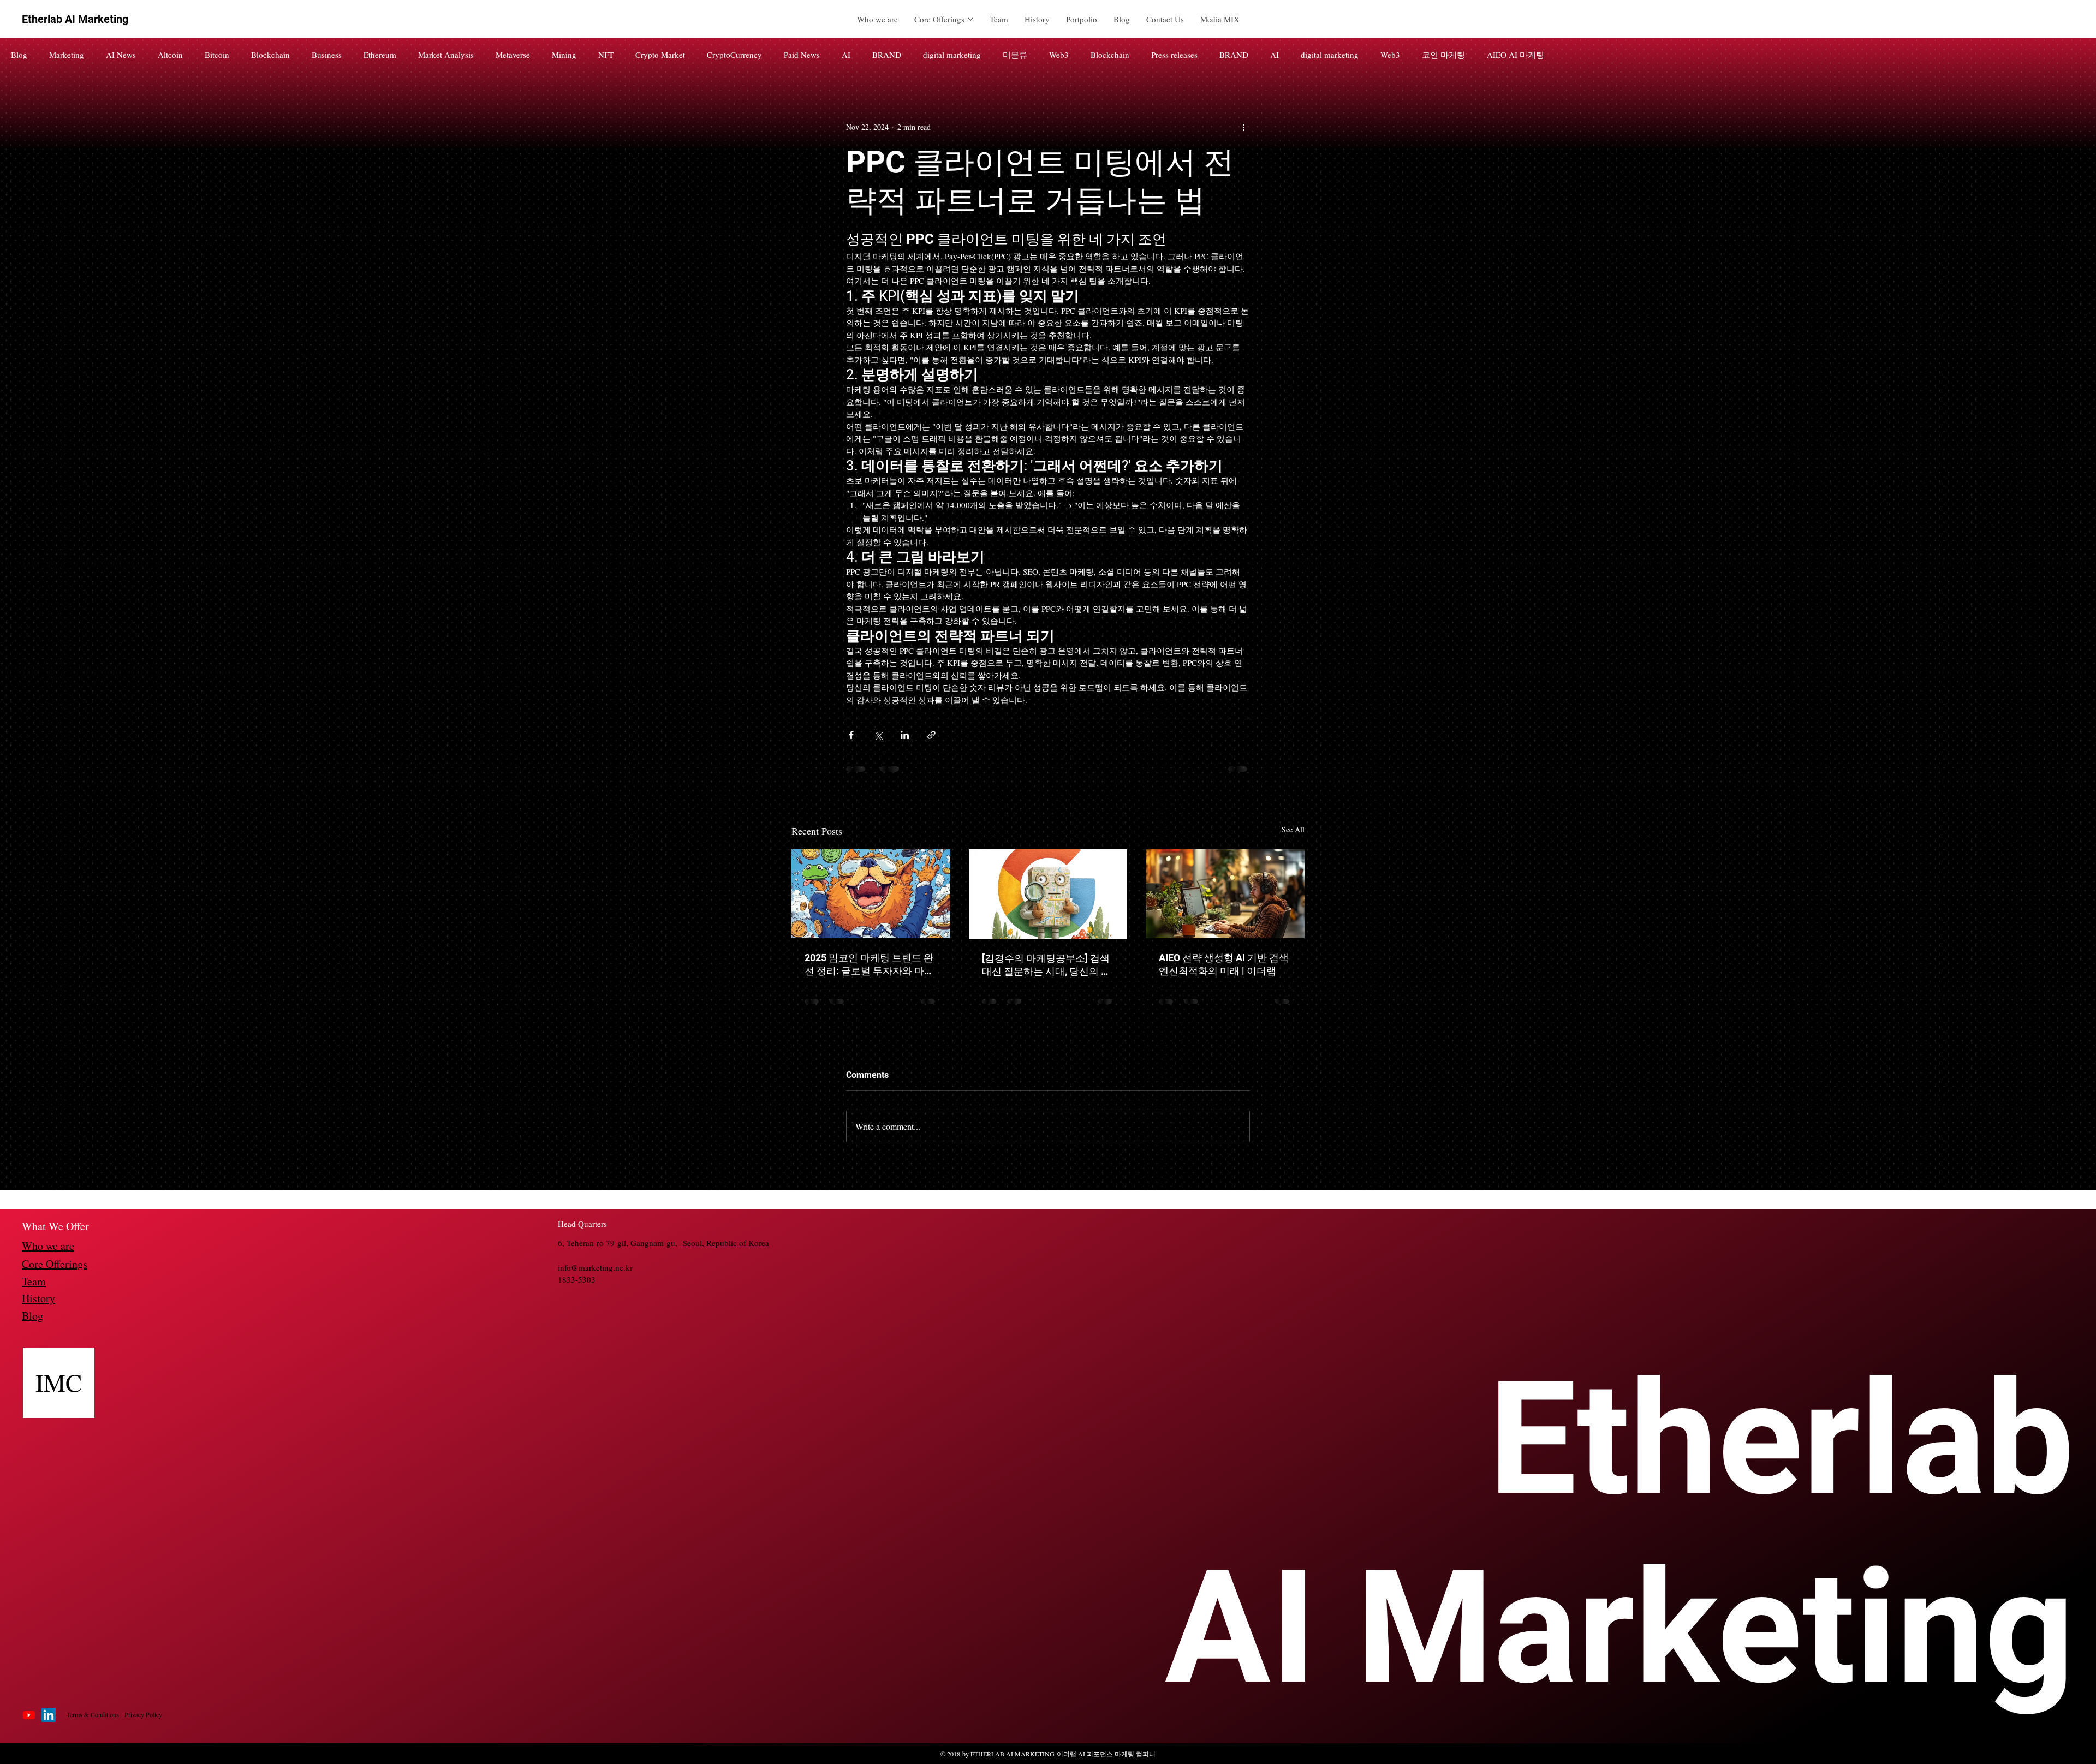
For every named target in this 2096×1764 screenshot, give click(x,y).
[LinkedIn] (49, 1723)
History (38, 1306)
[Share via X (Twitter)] (878, 735)
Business (327, 55)
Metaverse (513, 55)
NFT (606, 55)
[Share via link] (931, 735)
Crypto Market (660, 55)
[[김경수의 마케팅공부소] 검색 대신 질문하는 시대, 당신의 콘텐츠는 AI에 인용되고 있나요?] (1048, 894)
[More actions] (1243, 127)
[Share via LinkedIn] (905, 735)
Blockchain (270, 55)
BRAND (887, 55)
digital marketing (952, 55)
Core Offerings (55, 1271)
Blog (19, 55)
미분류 (1015, 55)
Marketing (67, 55)
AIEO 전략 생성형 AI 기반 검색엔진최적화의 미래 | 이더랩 (1224, 964)
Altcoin (170, 55)
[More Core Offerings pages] (970, 19)
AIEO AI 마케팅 (1516, 55)
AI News (121, 55)
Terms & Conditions (93, 1722)
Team (34, 1289)
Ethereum (380, 55)
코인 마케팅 (1443, 55)
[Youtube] (29, 1723)
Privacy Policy (143, 1722)
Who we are (48, 1253)
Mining (564, 55)
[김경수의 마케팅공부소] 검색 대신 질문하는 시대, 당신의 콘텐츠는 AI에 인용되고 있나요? (1046, 965)
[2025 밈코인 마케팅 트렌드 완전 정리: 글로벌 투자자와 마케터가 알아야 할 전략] (871, 894)
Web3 (1059, 55)
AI (846, 55)
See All (1293, 829)
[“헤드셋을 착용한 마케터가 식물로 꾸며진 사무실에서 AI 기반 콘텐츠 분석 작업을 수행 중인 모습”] (1225, 894)
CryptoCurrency (734, 55)
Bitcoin (217, 55)
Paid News (802, 55)
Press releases (1174, 55)
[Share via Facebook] (851, 735)
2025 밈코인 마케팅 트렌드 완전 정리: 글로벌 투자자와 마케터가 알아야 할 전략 (869, 965)
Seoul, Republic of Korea (725, 1250)
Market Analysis (446, 55)
